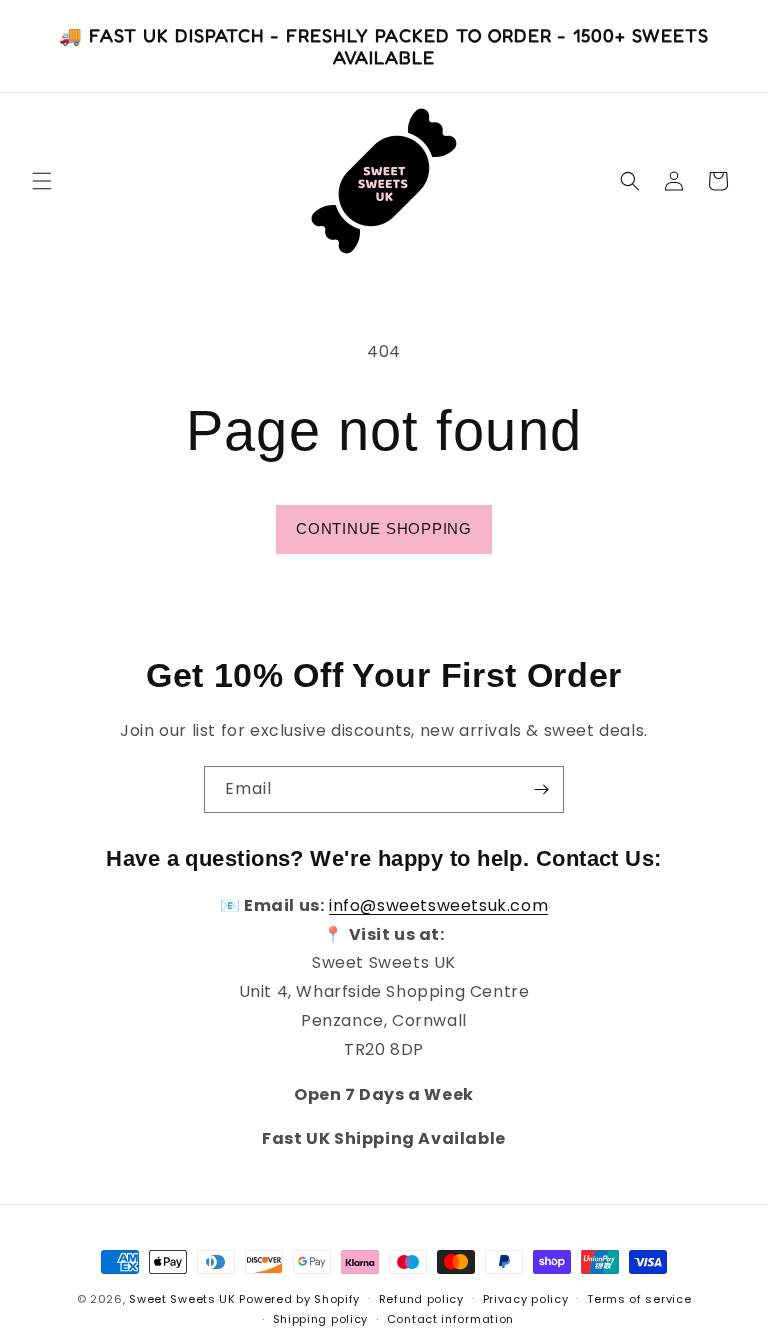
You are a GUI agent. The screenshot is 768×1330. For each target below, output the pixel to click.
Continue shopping (384, 528)
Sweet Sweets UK (182, 1299)
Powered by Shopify (299, 1299)
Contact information (450, 1319)
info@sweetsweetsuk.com (438, 905)
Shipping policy (321, 1319)
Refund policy (421, 1299)
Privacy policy (526, 1299)
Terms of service (639, 1299)
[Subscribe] (541, 789)
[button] (42, 181)
